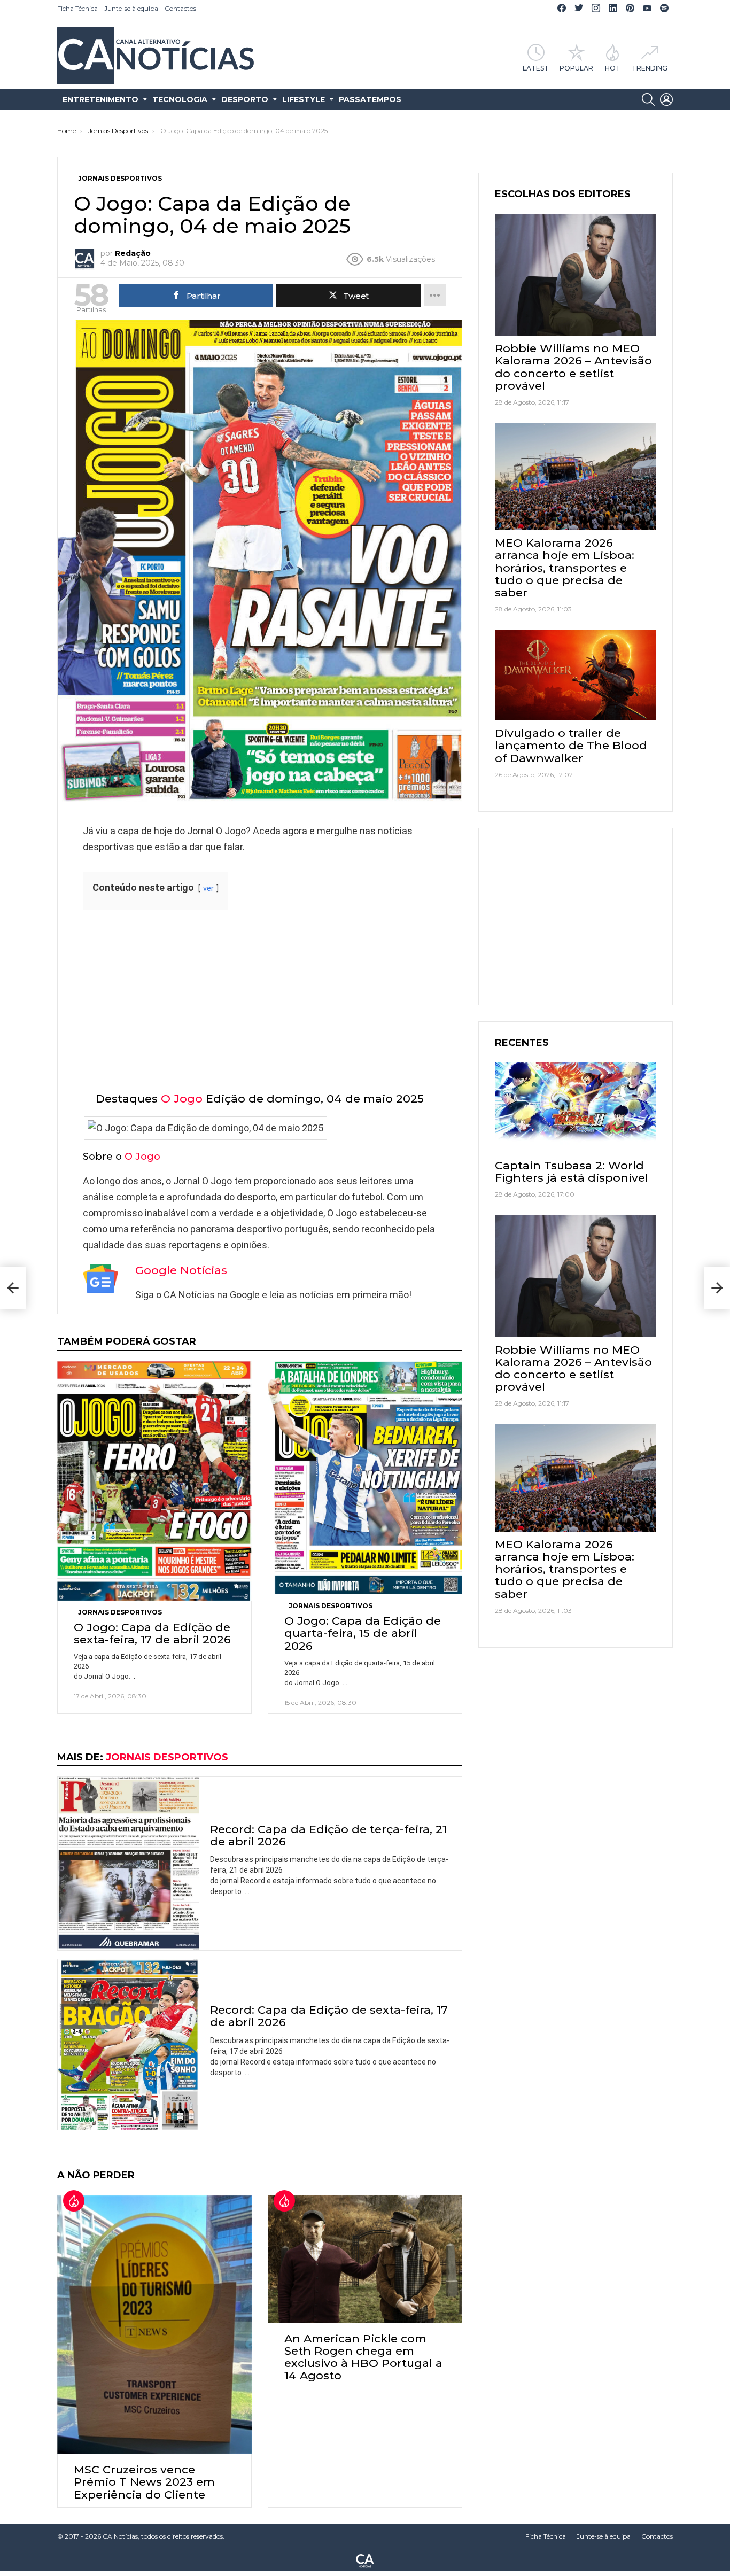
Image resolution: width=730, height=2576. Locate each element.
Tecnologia (180, 99)
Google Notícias (181, 1270)
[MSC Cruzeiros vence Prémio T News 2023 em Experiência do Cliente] (154, 2324)
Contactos (180, 8)
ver (208, 889)
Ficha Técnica (77, 8)
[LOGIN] (666, 99)
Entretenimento (100, 99)
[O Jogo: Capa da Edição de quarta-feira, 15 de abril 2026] (365, 1478)
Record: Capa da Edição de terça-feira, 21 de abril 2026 (328, 1835)
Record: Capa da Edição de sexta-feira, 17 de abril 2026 (329, 2016)
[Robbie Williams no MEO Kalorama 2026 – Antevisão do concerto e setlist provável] (576, 275)
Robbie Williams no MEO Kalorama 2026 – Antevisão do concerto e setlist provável (573, 367)
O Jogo (182, 1099)
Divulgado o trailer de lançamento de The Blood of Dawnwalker (571, 745)
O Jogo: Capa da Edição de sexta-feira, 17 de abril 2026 (152, 1633)
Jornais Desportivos (120, 1612)
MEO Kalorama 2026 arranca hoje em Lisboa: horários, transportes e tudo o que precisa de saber (565, 568)
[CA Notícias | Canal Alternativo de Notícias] (365, 2560)
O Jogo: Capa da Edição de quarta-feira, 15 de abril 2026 (363, 1633)
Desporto (245, 99)
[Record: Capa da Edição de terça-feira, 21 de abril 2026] (129, 1864)
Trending (650, 68)
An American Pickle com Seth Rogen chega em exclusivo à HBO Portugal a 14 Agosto (363, 2357)
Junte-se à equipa (131, 8)
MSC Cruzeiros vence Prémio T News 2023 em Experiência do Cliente (144, 2482)
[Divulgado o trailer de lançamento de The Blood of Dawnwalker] (576, 675)
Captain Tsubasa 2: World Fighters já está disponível (572, 1171)
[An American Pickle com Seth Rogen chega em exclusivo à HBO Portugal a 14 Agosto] (365, 2259)
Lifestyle (304, 99)
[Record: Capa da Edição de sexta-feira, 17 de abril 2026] (129, 2044)
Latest (536, 68)
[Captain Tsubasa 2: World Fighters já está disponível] (576, 1107)
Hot (613, 68)
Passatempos (370, 99)
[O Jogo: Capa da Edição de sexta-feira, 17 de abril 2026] (154, 1481)
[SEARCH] (648, 99)
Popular (576, 68)
